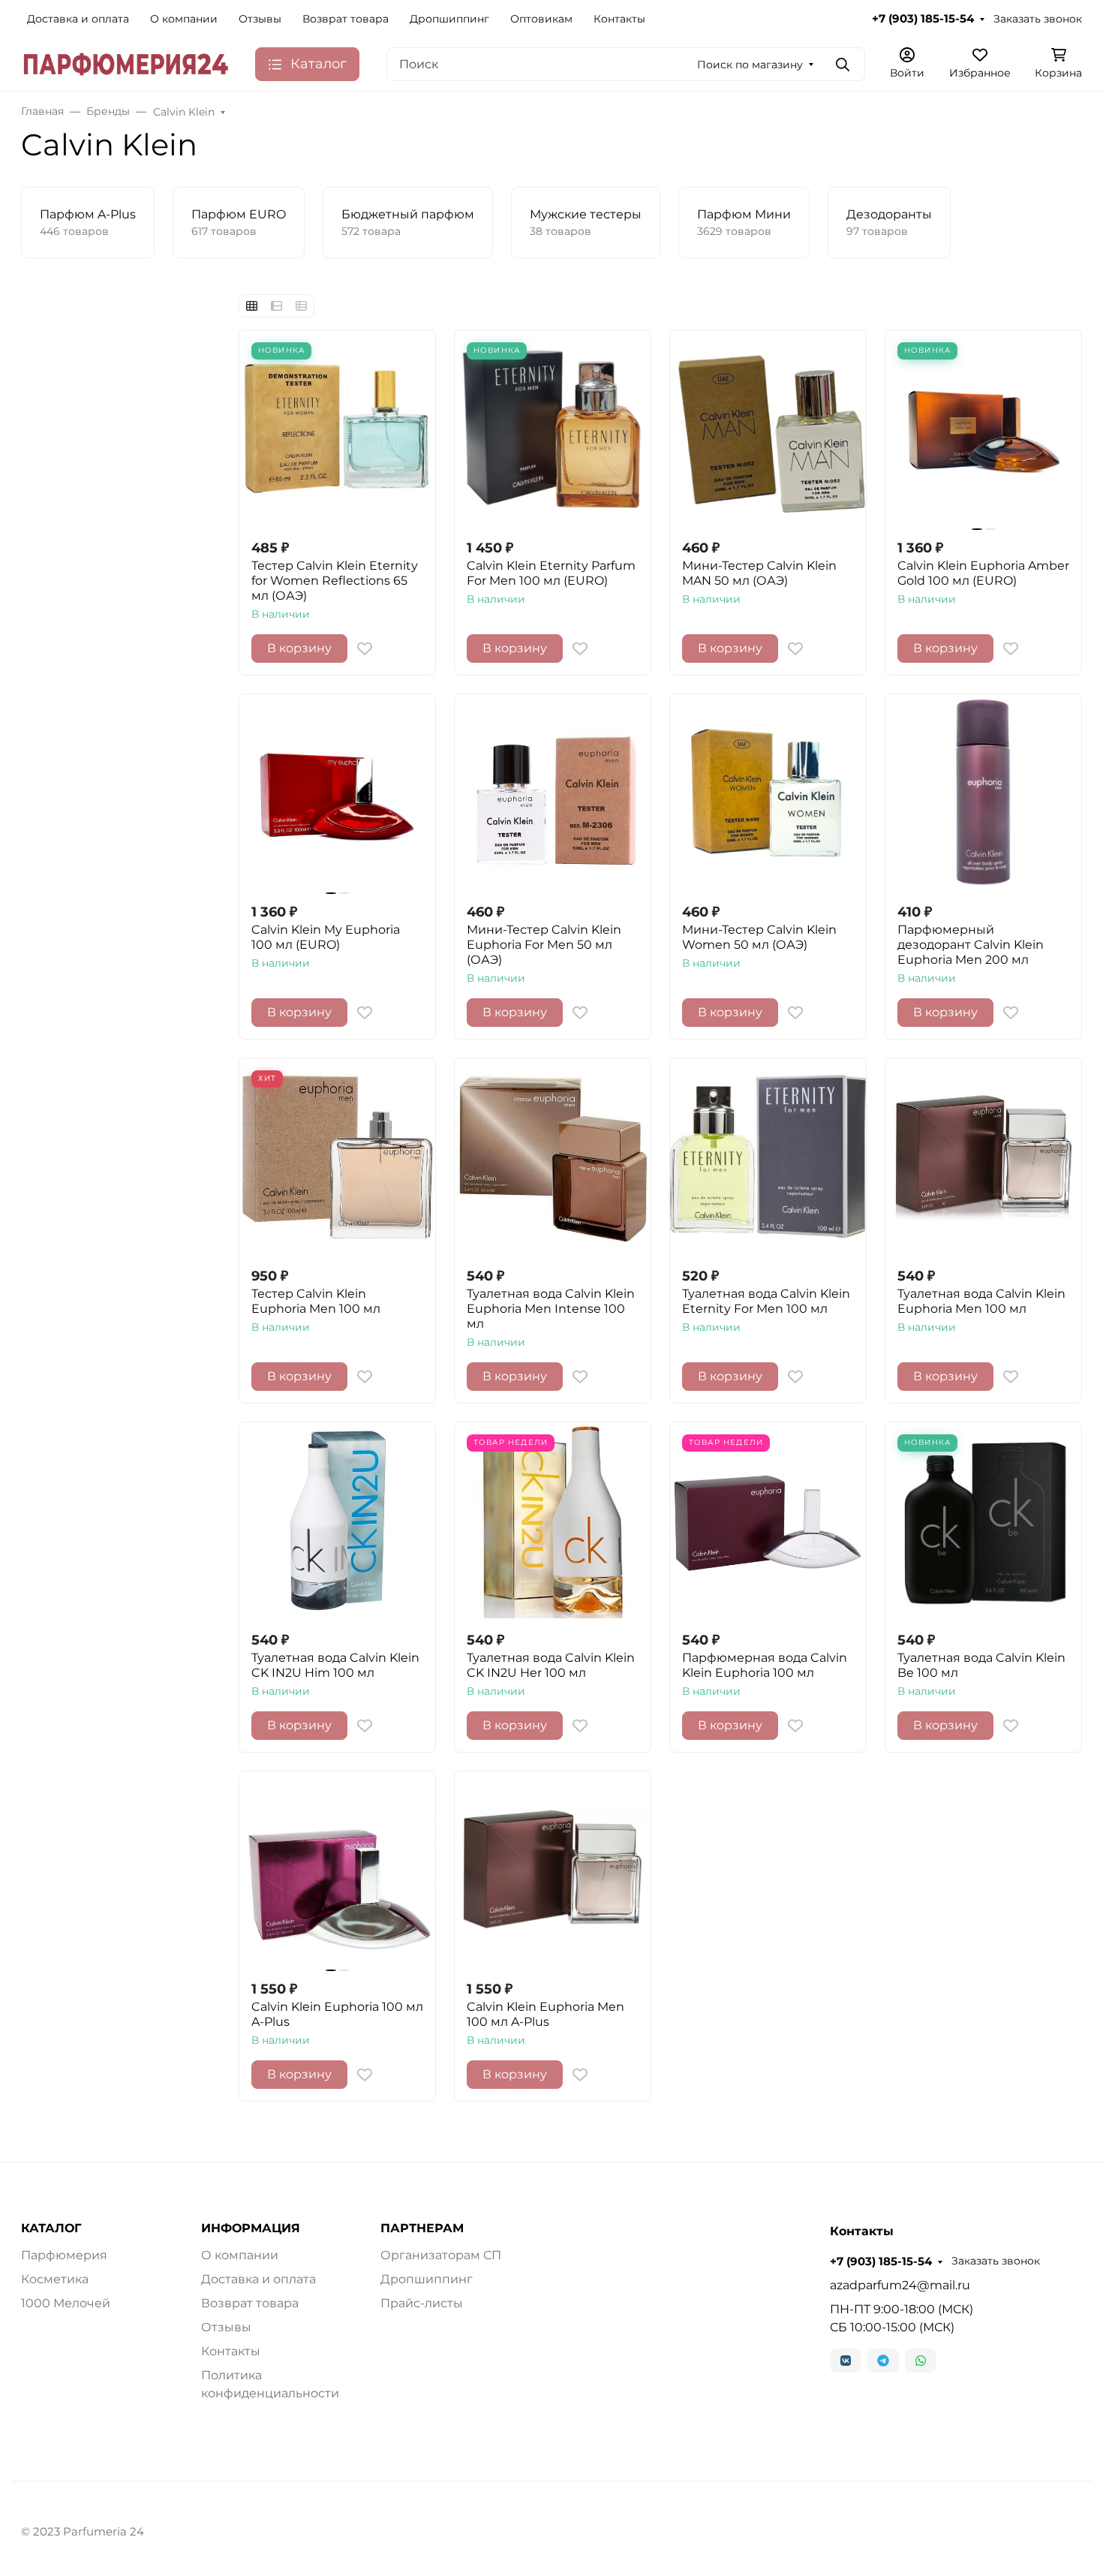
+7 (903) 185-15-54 (923, 19)
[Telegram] (883, 2361)
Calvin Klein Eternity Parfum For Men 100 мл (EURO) (551, 573)
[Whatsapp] (921, 2361)
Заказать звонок (1038, 19)
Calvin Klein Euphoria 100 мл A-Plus (337, 2014)
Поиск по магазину (750, 65)
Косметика (55, 2279)
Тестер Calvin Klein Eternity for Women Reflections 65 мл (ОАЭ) (335, 581)
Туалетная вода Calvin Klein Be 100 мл (981, 1665)
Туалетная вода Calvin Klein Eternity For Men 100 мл (766, 1301)
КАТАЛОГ (51, 2228)
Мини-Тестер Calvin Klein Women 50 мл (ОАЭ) (759, 937)
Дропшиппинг (449, 19)
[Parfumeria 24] (126, 63)
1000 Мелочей (66, 2303)
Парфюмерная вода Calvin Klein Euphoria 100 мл (765, 1665)
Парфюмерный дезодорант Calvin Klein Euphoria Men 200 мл (971, 945)
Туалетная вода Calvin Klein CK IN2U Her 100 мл (551, 1665)
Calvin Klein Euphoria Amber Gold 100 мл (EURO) (983, 573)
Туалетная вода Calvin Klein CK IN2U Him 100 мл (335, 1665)
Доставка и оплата (78, 19)
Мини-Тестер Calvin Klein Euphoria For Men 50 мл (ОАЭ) (544, 945)
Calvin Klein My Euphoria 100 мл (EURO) (326, 937)
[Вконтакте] (846, 2361)
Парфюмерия (64, 2255)
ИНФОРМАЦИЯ (251, 2228)
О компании (184, 19)
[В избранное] (365, 649)
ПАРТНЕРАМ (422, 2228)
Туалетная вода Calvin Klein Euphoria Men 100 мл (981, 1301)
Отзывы (260, 19)
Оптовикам (541, 19)
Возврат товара (346, 19)
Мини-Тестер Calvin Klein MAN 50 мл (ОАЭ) (759, 573)
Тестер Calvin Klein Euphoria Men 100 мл (316, 1301)
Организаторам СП (441, 2255)
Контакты (619, 19)
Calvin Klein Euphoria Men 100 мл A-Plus (545, 2014)
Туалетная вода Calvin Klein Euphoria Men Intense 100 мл (551, 1309)
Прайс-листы (422, 2303)
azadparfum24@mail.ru (900, 2285)
